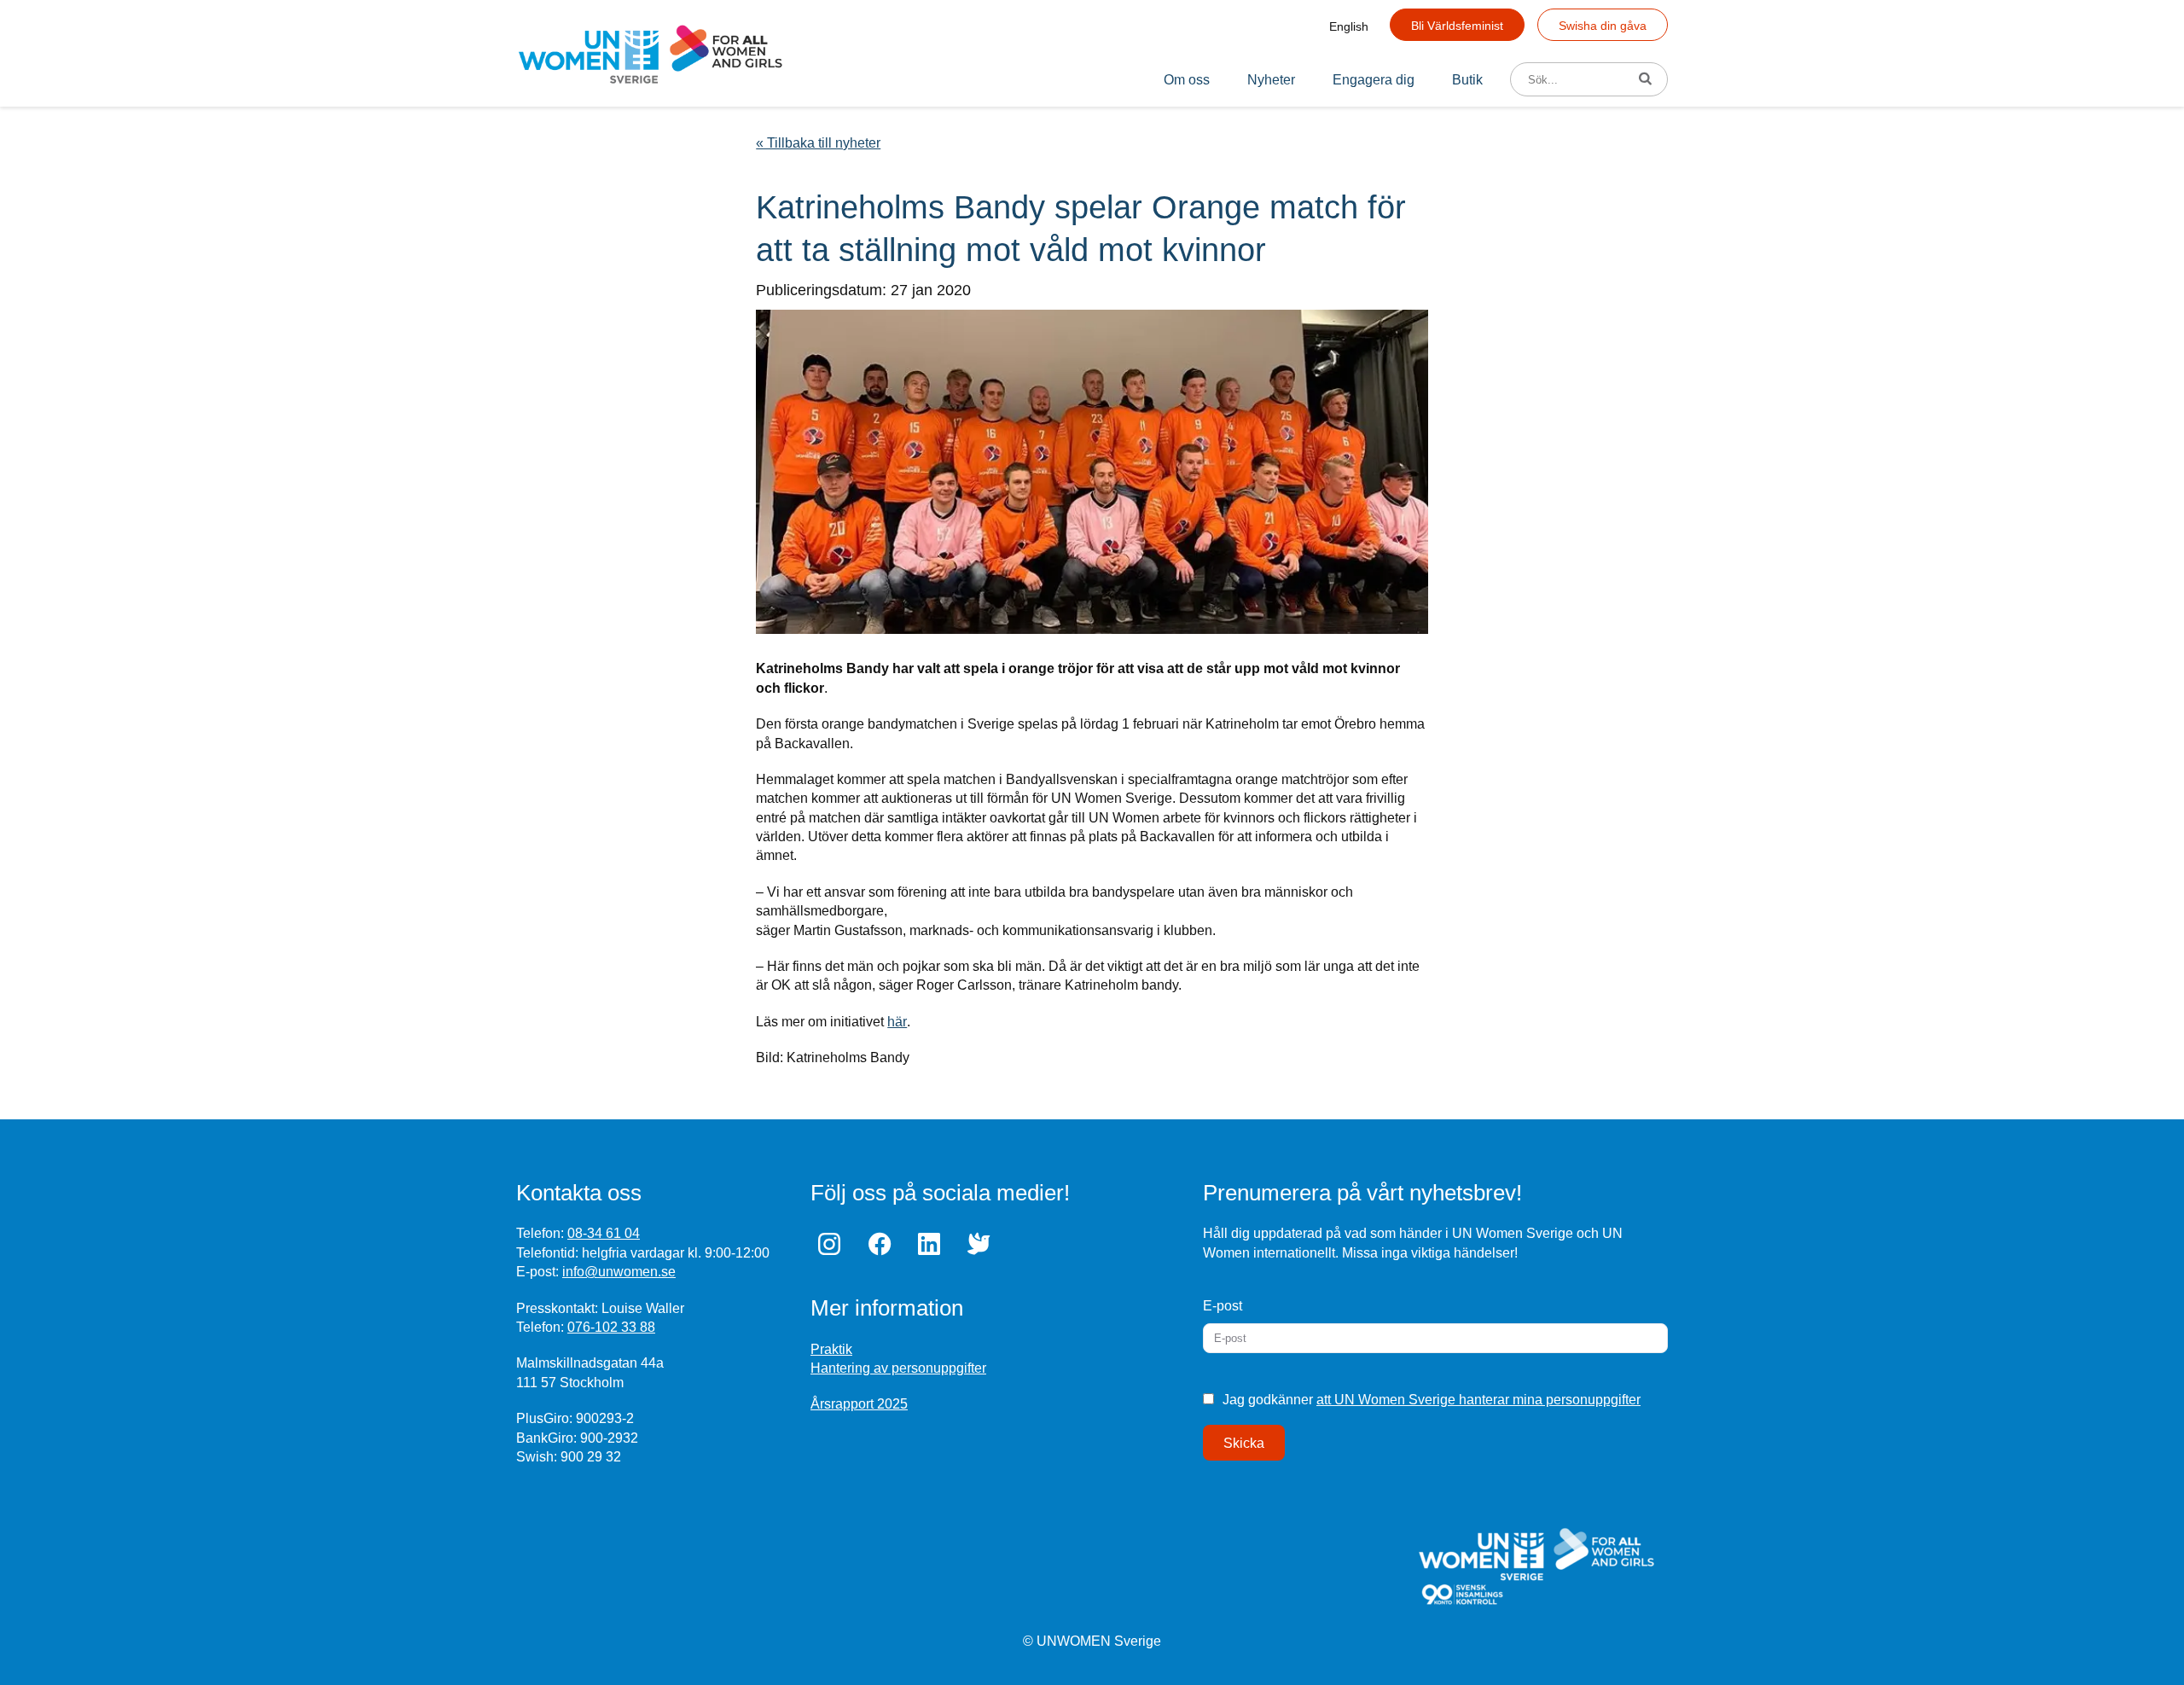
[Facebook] (883, 1244)
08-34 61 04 (604, 1233)
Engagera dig (1374, 80)
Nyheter (1271, 80)
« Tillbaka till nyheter (818, 143)
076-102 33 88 (611, 1327)
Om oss (1187, 80)
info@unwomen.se (619, 1272)
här (897, 1022)
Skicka (1244, 1443)
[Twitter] (983, 1244)
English (1349, 26)
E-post (1223, 1306)
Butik (1467, 80)
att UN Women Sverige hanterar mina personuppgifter (1478, 1400)
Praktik (831, 1349)
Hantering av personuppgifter (898, 1368)
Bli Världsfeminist (1457, 26)
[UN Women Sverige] (651, 53)
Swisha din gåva (1603, 26)
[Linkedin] (933, 1244)
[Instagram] (834, 1244)
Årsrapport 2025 (859, 1404)
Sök (1651, 80)
